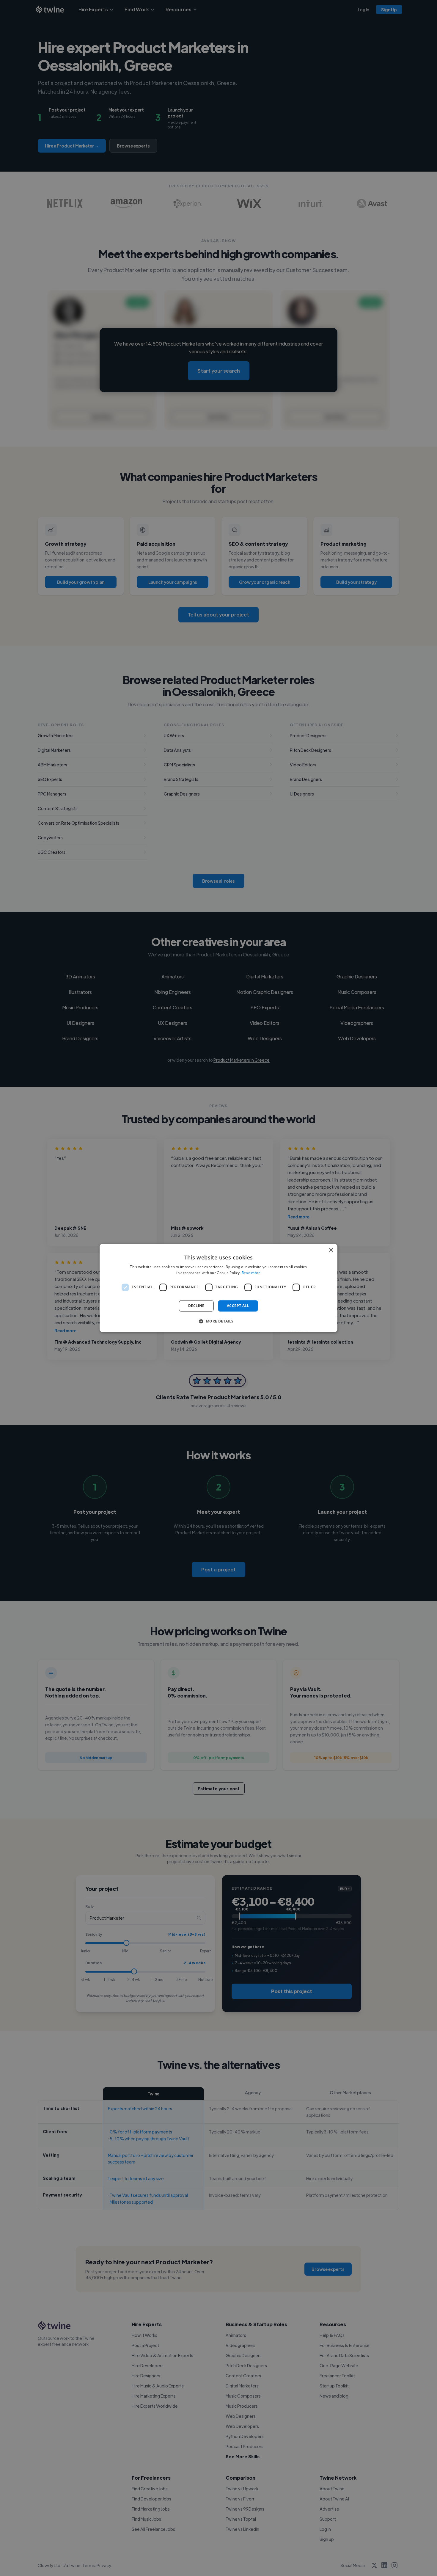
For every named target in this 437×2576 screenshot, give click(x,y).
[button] (218, 1321)
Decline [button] (196, 1306)
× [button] (331, 1250)
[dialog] (218, 1288)
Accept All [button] (238, 1306)
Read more (251, 1273)
